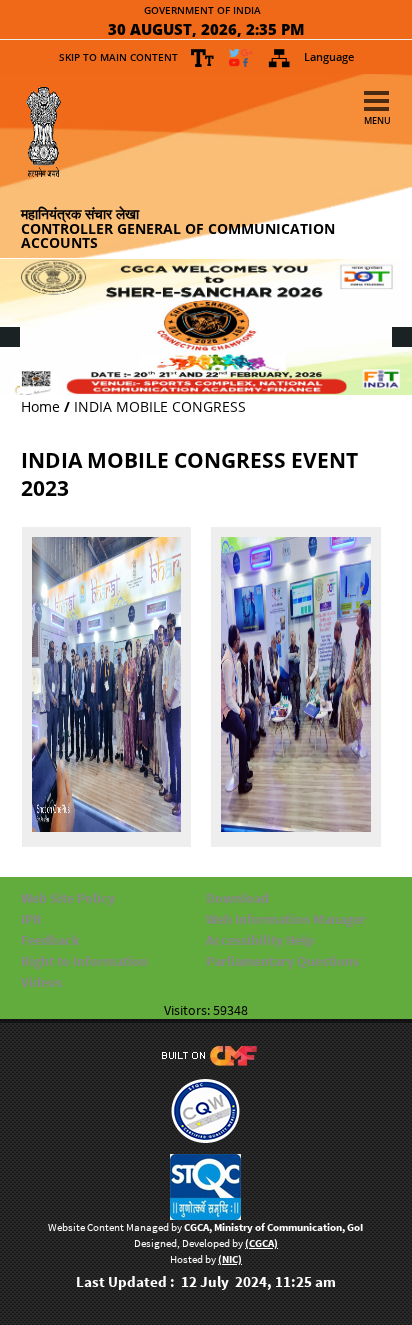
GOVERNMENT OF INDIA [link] (202, 11)
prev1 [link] (9, 322)
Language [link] (329, 56)
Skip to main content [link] (118, 57)
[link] (203, 58)
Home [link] (40, 406)
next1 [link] (401, 322)
